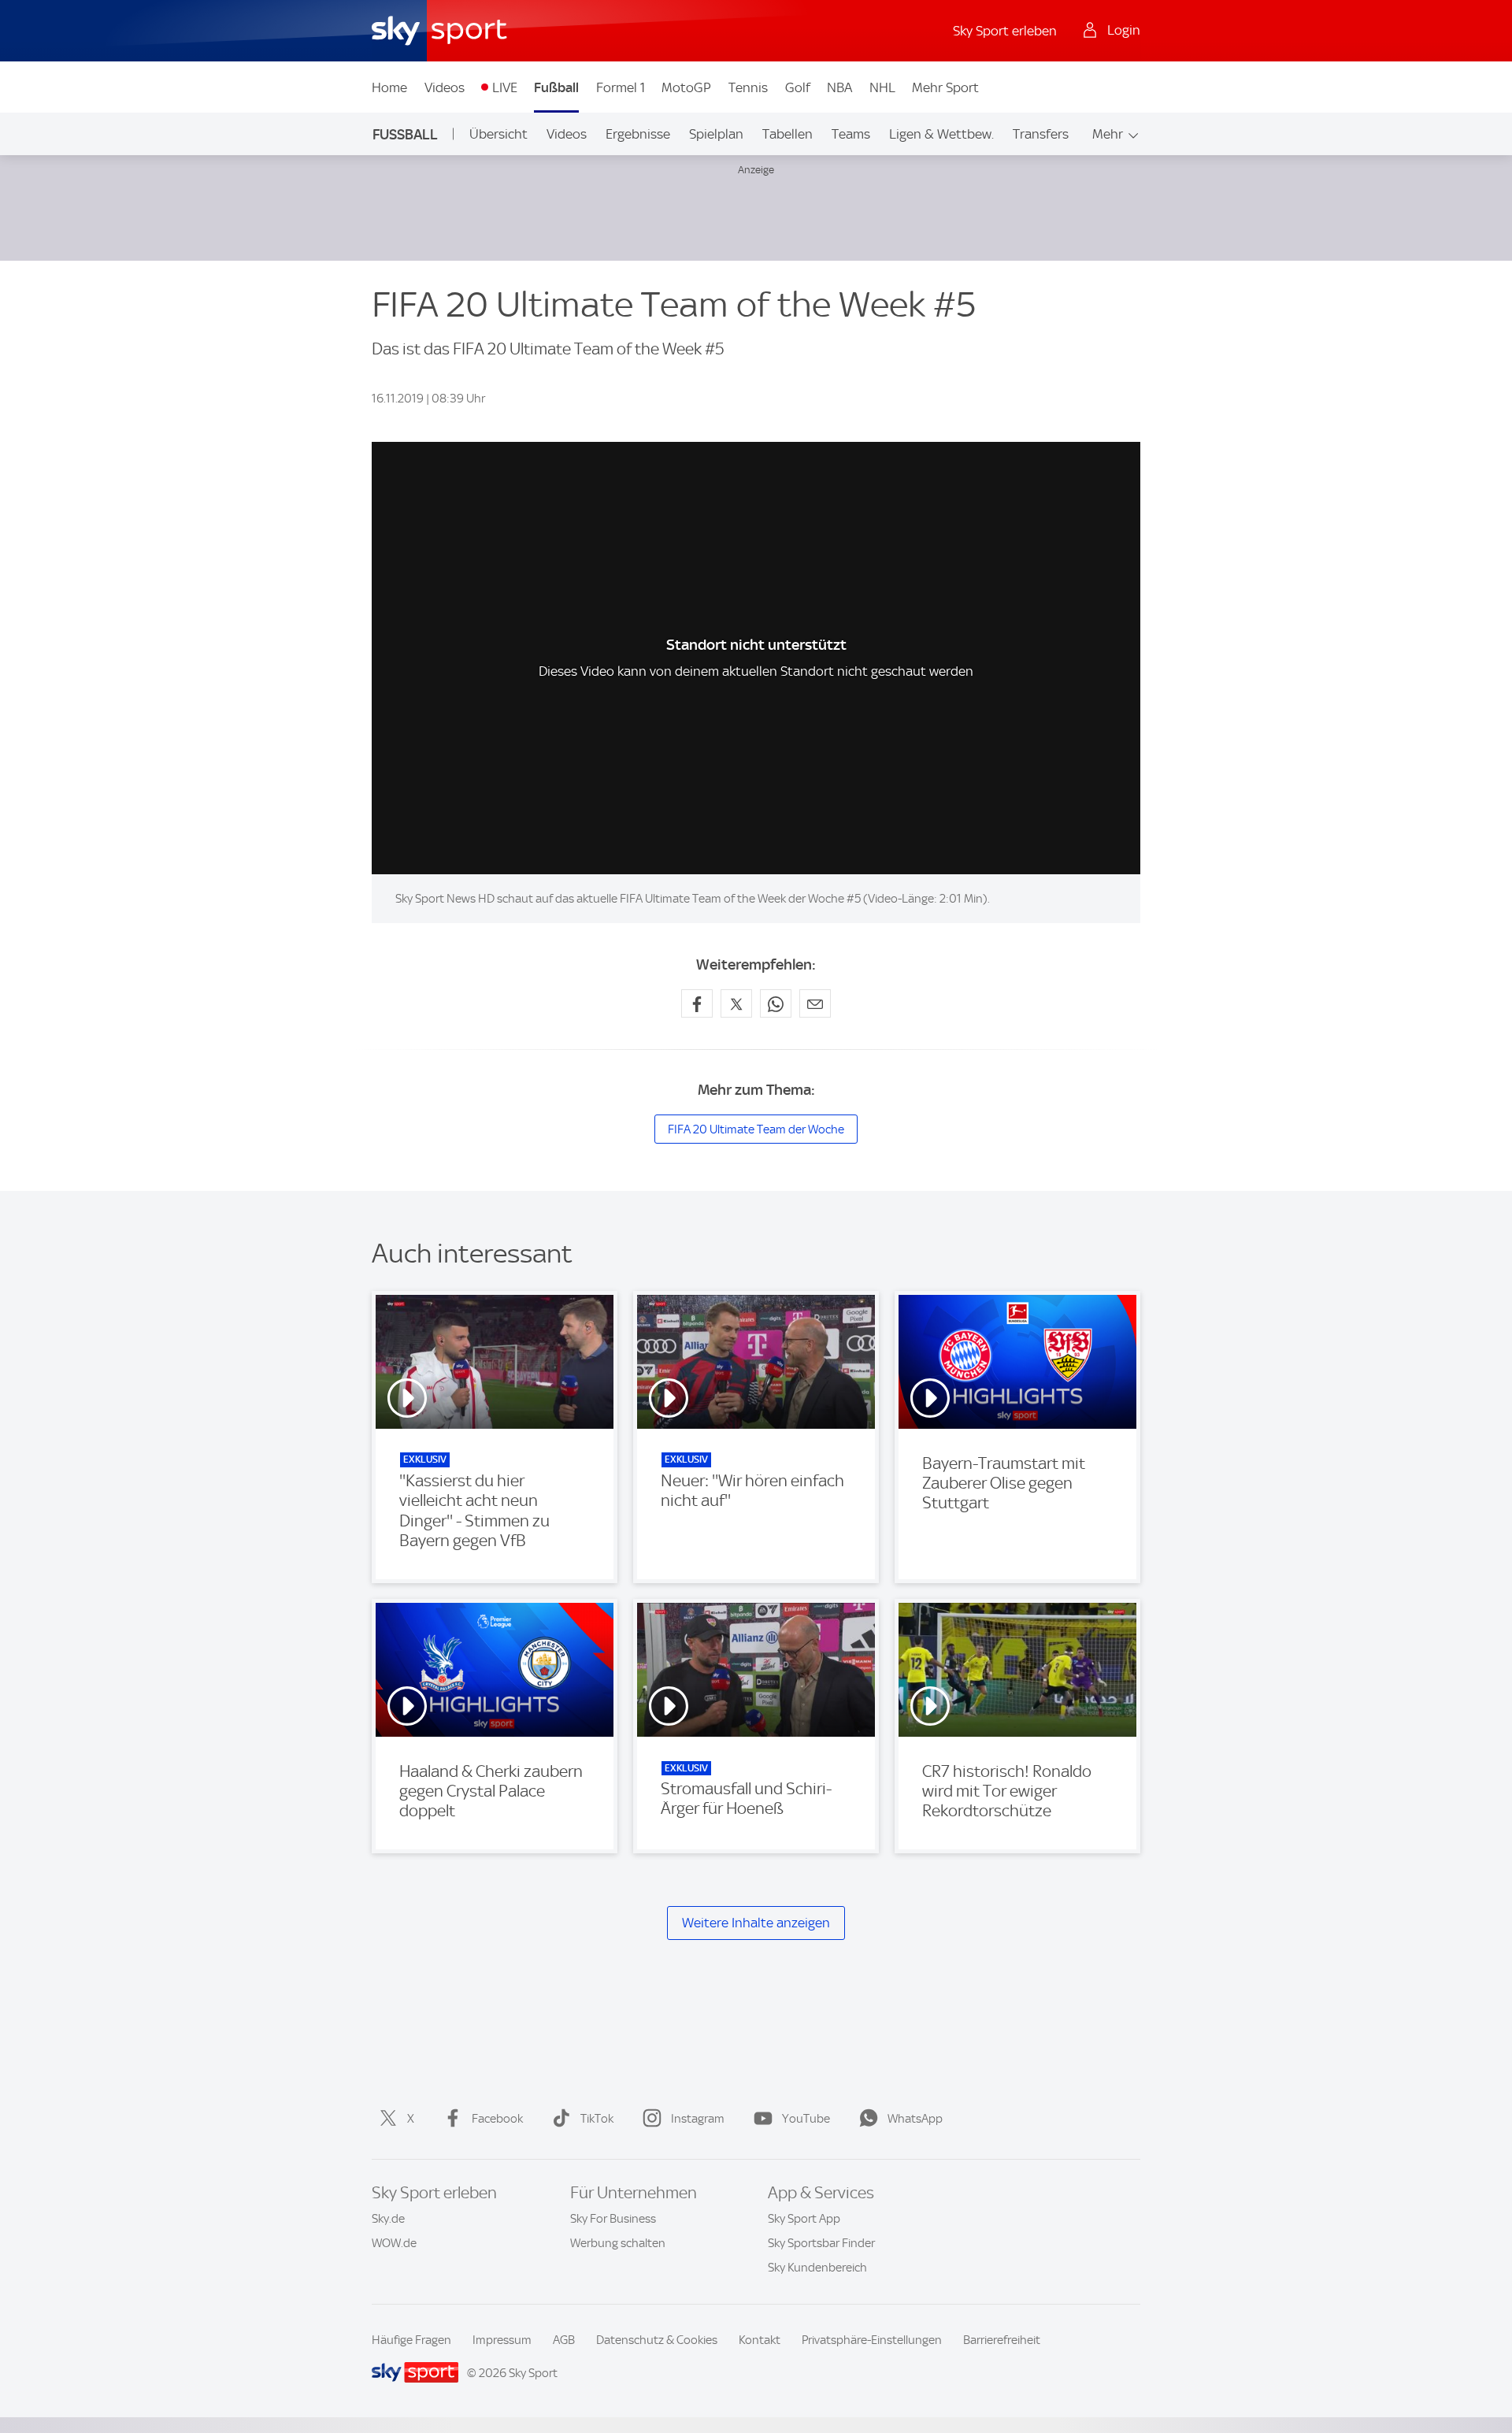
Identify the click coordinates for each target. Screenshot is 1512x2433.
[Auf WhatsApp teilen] (776, 1003)
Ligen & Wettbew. (941, 134)
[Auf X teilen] (736, 1003)
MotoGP (686, 87)
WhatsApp (915, 2119)
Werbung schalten (618, 2243)
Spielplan (716, 134)
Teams (851, 134)
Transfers (1041, 134)
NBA (839, 87)
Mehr (1108, 134)
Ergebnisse (638, 134)
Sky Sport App (804, 2219)
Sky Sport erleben (1005, 31)
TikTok (597, 2119)
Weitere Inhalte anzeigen (756, 1923)
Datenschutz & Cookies (657, 2340)
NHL (882, 87)
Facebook (497, 2119)
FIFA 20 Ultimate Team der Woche (756, 1129)
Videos (445, 87)
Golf (798, 87)
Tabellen (787, 134)
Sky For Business (613, 2219)
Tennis (748, 87)
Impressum (502, 2340)
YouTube (806, 2119)
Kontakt (760, 2340)
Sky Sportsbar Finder (821, 2243)
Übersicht (498, 134)
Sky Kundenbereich (817, 2268)
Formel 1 (621, 87)
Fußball (556, 87)
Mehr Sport (945, 87)
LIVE (505, 87)
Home (389, 87)
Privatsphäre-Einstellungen (872, 2340)
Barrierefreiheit (1002, 2340)
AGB (564, 2340)
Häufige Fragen (411, 2340)
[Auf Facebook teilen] (697, 1003)
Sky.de (388, 2219)
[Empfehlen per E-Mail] (815, 1003)
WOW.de (394, 2243)
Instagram (698, 2119)
